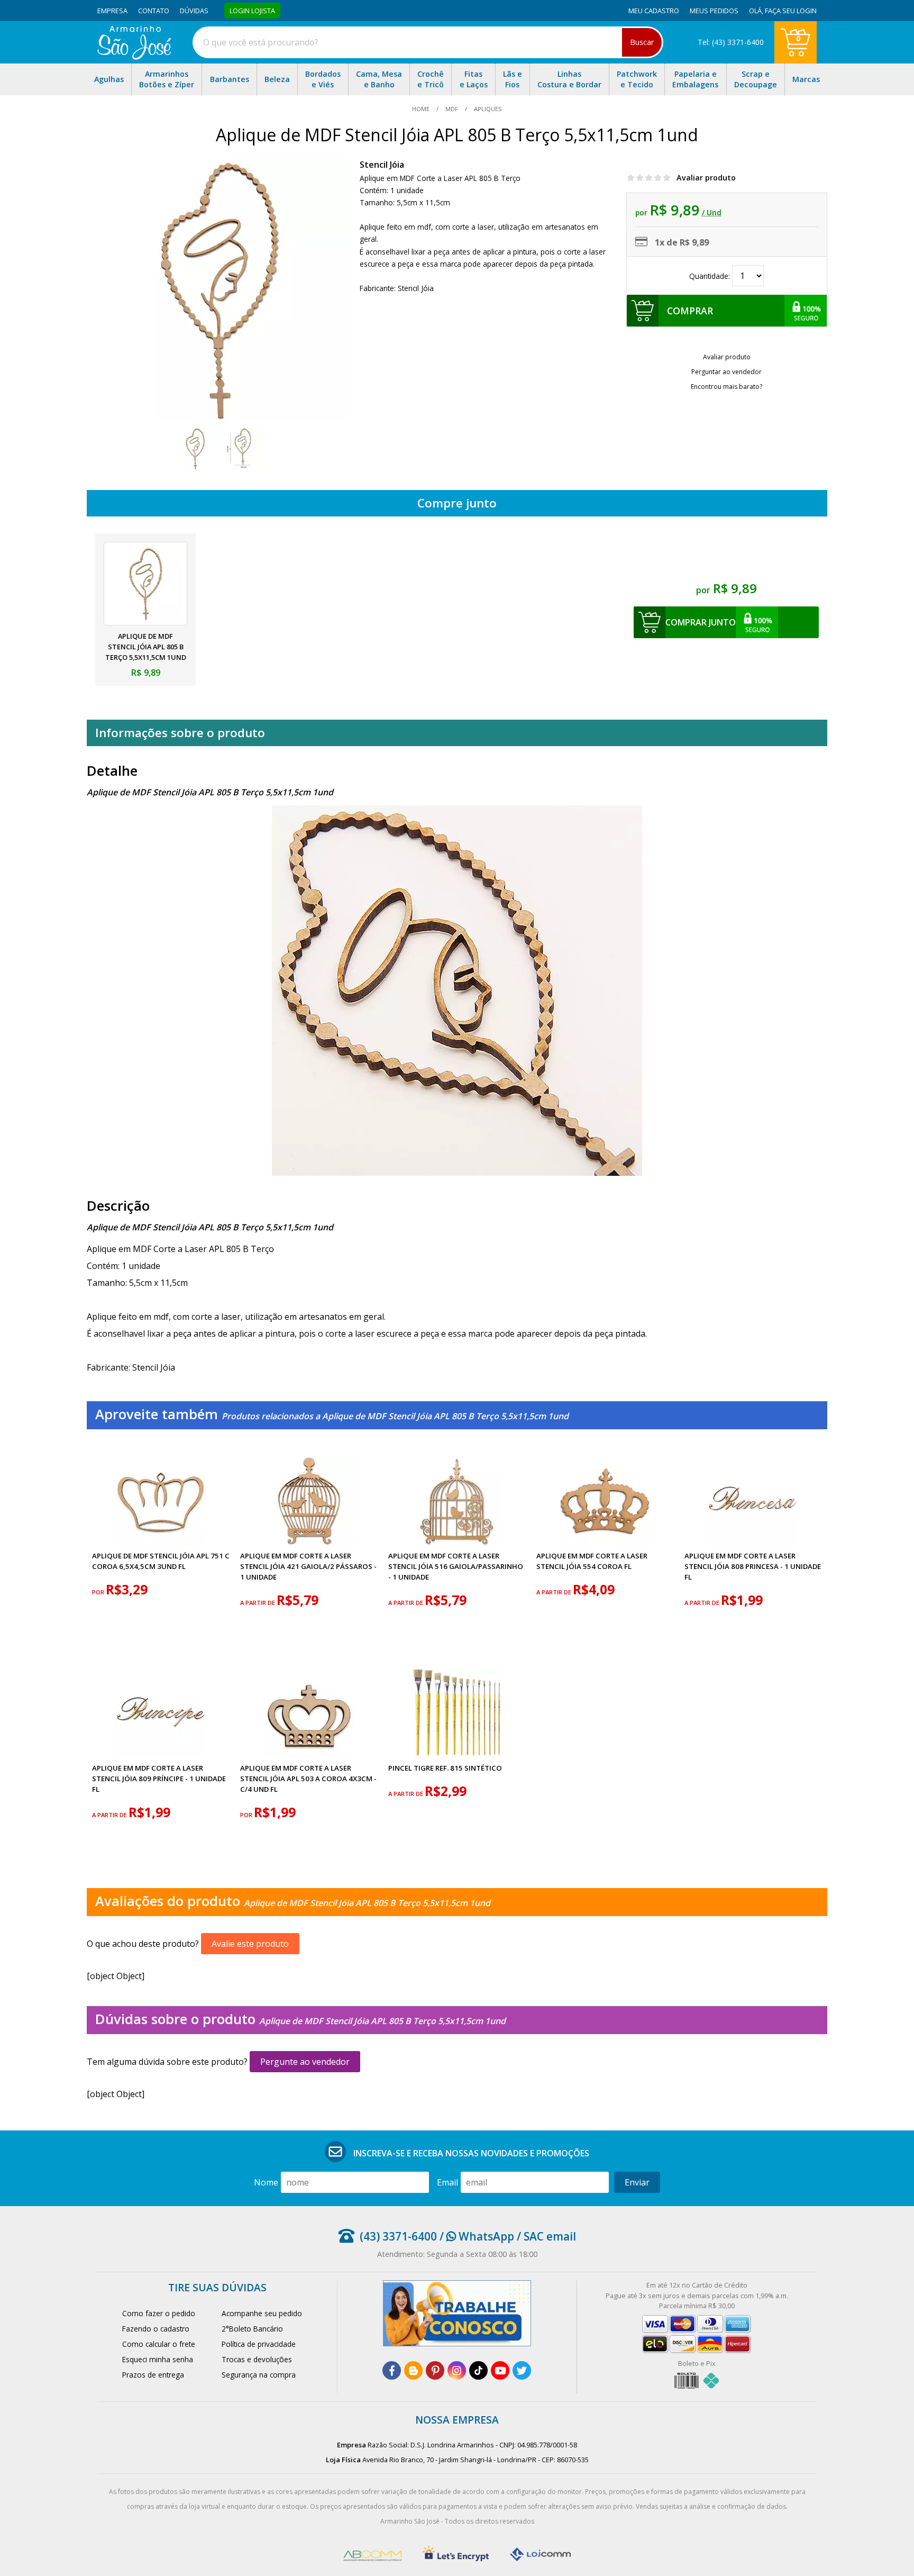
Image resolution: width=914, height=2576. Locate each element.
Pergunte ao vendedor (305, 2062)
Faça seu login (791, 11)
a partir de (258, 1603)
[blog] (413, 2370)
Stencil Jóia (382, 165)
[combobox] (428, 42)
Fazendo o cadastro (156, 2329)
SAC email (550, 2236)
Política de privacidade (259, 2344)
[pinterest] (435, 2370)
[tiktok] (478, 2370)
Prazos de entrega (153, 2375)
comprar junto (701, 622)
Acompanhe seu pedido (262, 2313)
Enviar (637, 2182)
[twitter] (522, 2370)
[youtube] (500, 2370)
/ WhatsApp (476, 2236)
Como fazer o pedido (159, 2313)
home (422, 109)
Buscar (642, 42)
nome (266, 2182)
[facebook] (392, 2370)
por (99, 1592)
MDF (452, 109)
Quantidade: (711, 276)
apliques (487, 109)
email (447, 2182)
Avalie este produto (250, 1944)
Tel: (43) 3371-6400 (731, 42)
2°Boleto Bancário (252, 2329)
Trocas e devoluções (257, 2359)
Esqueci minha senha (158, 2359)
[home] (134, 57)
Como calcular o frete (159, 2344)
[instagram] (457, 2370)
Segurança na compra (259, 2375)
